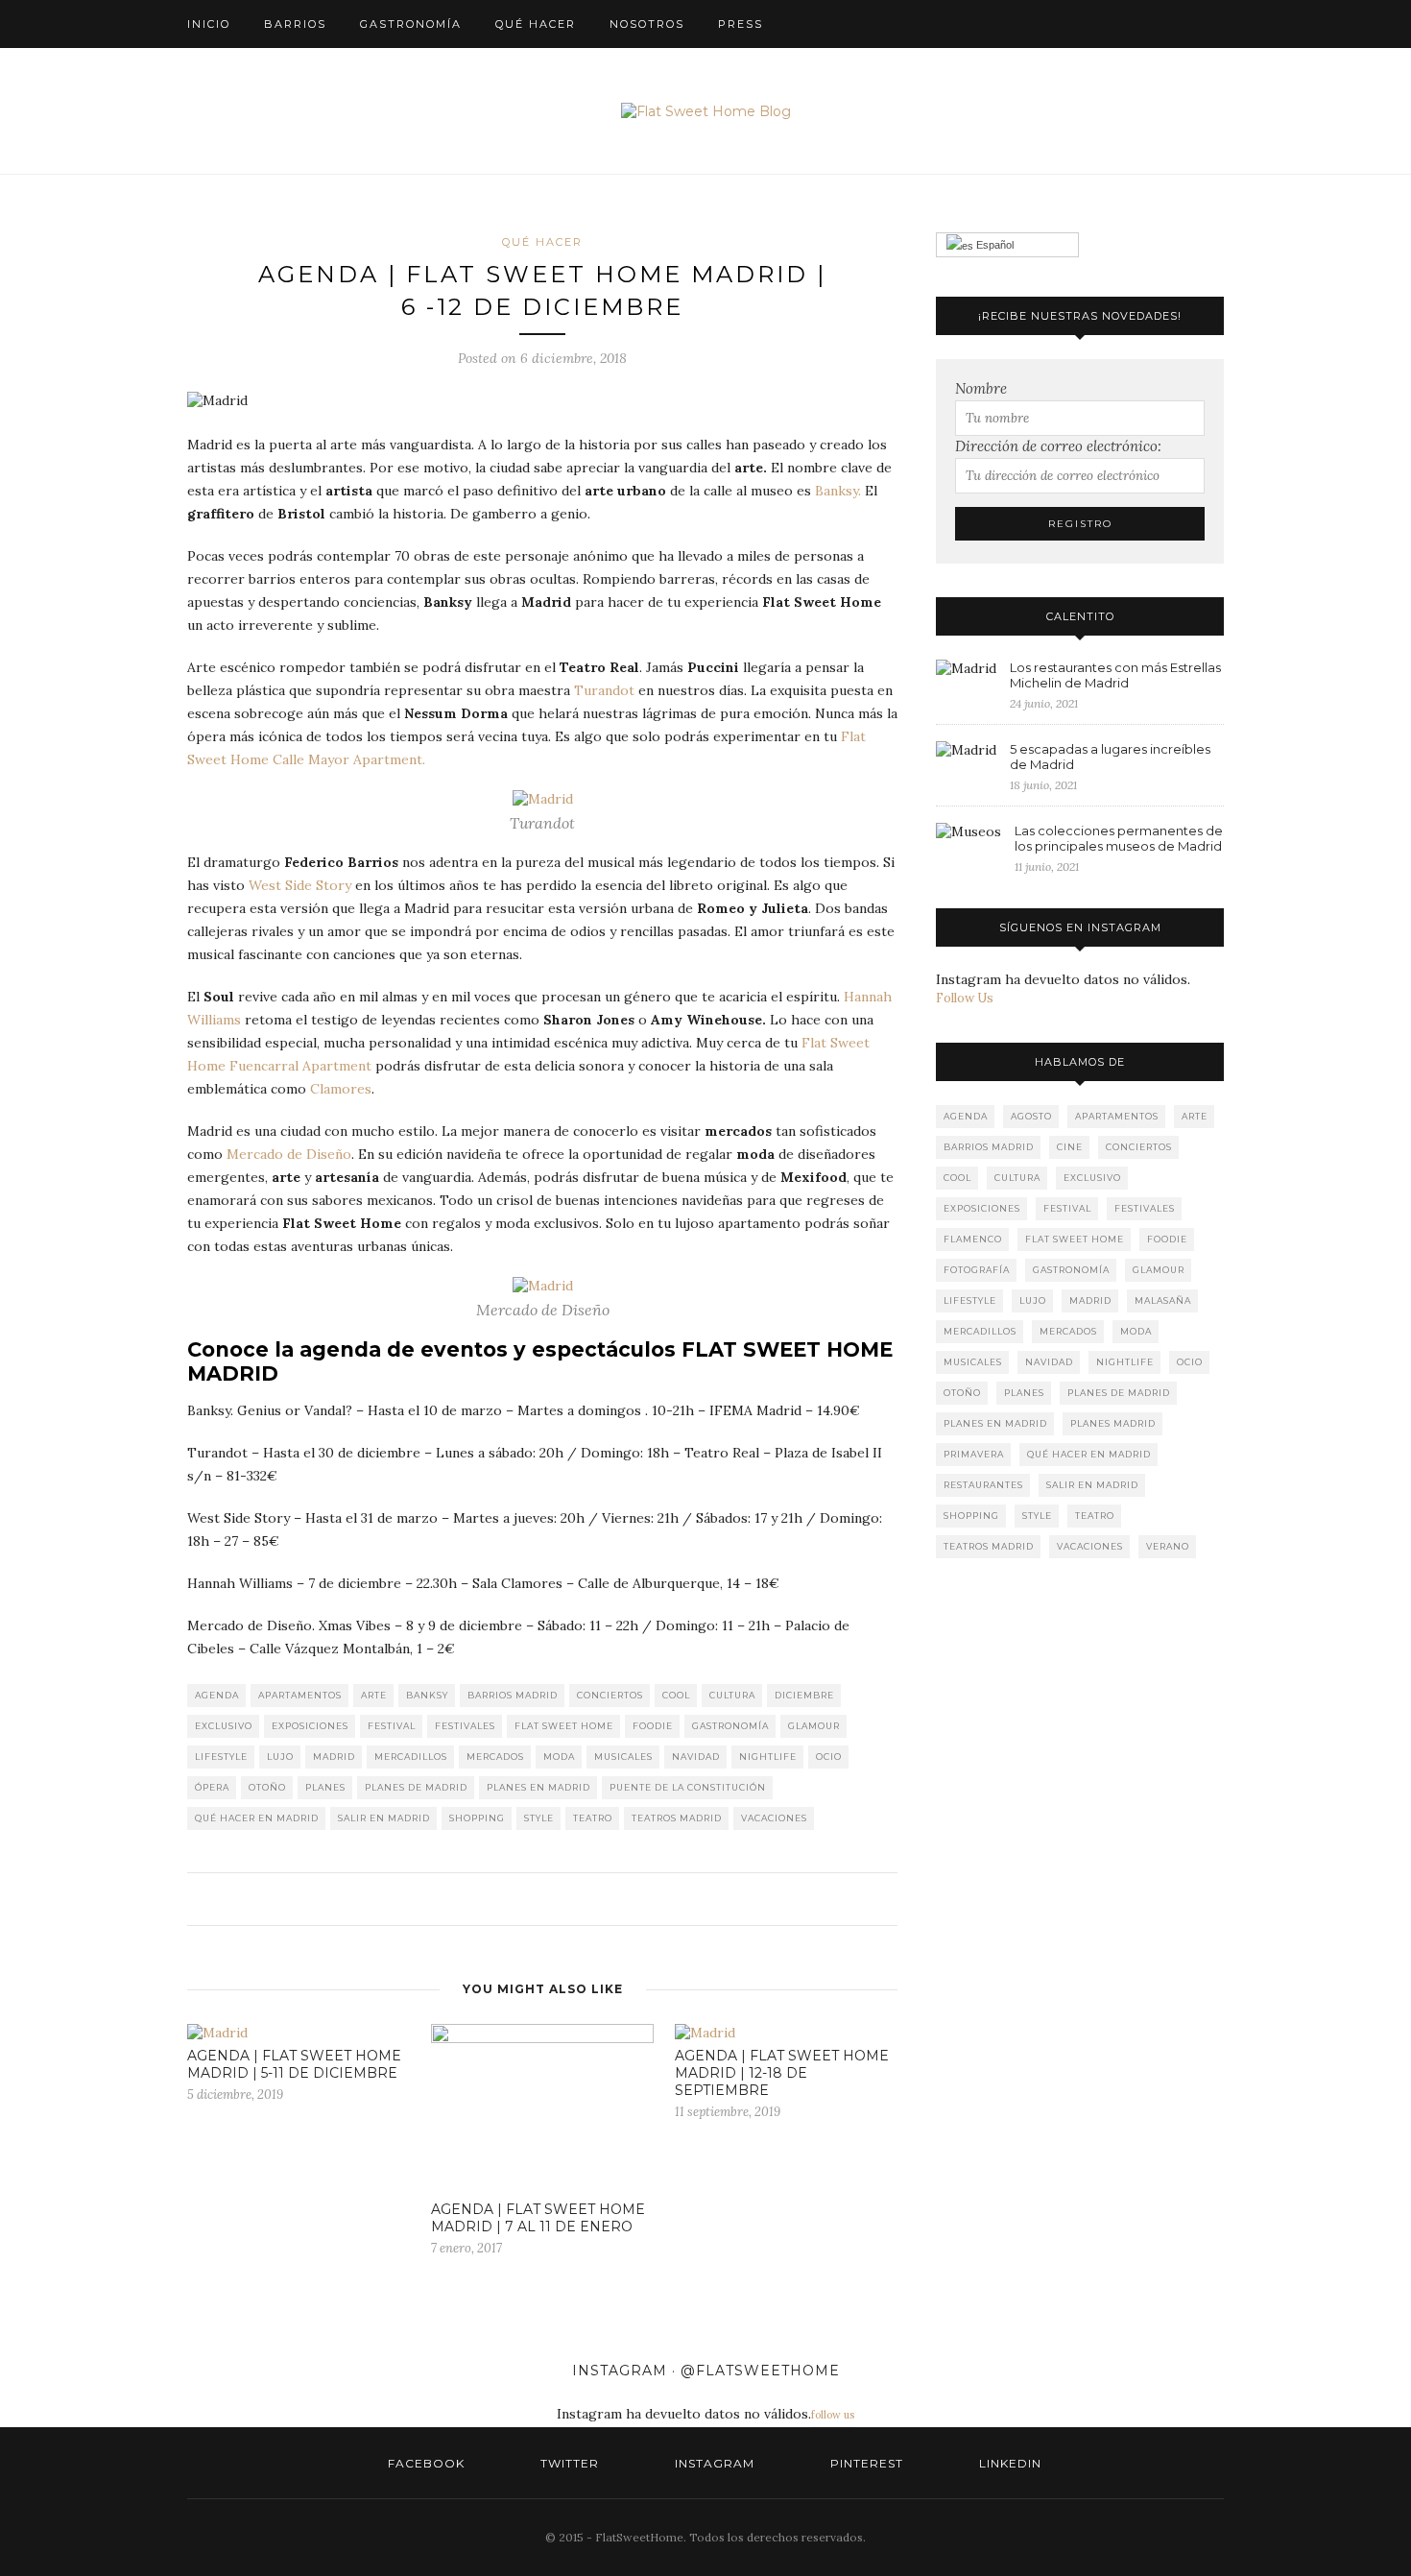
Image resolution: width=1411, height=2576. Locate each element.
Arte (374, 1695)
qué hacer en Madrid (257, 1818)
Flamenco (973, 1239)
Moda (559, 1757)
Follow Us (965, 998)
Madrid (334, 1757)
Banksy (427, 1695)
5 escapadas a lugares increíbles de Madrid (1110, 757)
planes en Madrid (538, 1787)
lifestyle (221, 1757)
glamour (814, 1726)
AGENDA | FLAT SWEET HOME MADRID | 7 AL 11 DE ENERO (538, 2218)
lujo (280, 1757)
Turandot (604, 690)
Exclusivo (224, 1726)
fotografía (977, 1270)
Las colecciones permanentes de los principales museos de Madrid (1119, 838)
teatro (593, 1818)
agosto (1031, 1116)
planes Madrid (1113, 1423)
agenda (217, 1695)
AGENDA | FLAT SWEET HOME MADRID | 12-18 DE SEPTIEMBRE (782, 2073)
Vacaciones (774, 1818)
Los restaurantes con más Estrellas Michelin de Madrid (1115, 675)
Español (993, 245)
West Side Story (300, 885)
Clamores (341, 1089)
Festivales (465, 1726)
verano (1168, 1546)
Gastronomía (411, 24)
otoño (267, 1787)
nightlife (768, 1757)
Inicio (209, 24)
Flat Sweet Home (564, 1726)
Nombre (981, 388)
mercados (495, 1757)
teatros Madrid (677, 1818)
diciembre (804, 1695)
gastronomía (730, 1726)
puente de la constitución (688, 1787)
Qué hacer (536, 24)
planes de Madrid (416, 1787)
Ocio (829, 1757)
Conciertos (610, 1695)
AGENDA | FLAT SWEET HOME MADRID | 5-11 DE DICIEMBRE (294, 2064)
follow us (833, 2415)
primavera (974, 1454)
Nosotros (647, 24)
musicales (623, 1757)
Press (741, 24)
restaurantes (983, 1485)
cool (676, 1695)
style (539, 1818)
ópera (212, 1787)
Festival (392, 1726)
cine (1070, 1147)
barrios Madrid (513, 1695)
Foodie (653, 1726)
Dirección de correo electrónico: (1058, 446)
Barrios (295, 24)
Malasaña (1163, 1300)
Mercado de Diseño (289, 1154)
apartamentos (300, 1695)
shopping (477, 1818)
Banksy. (838, 491)
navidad (696, 1757)
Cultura (732, 1695)
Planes (325, 1787)
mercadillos (411, 1757)
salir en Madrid (384, 1818)
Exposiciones (310, 1726)
